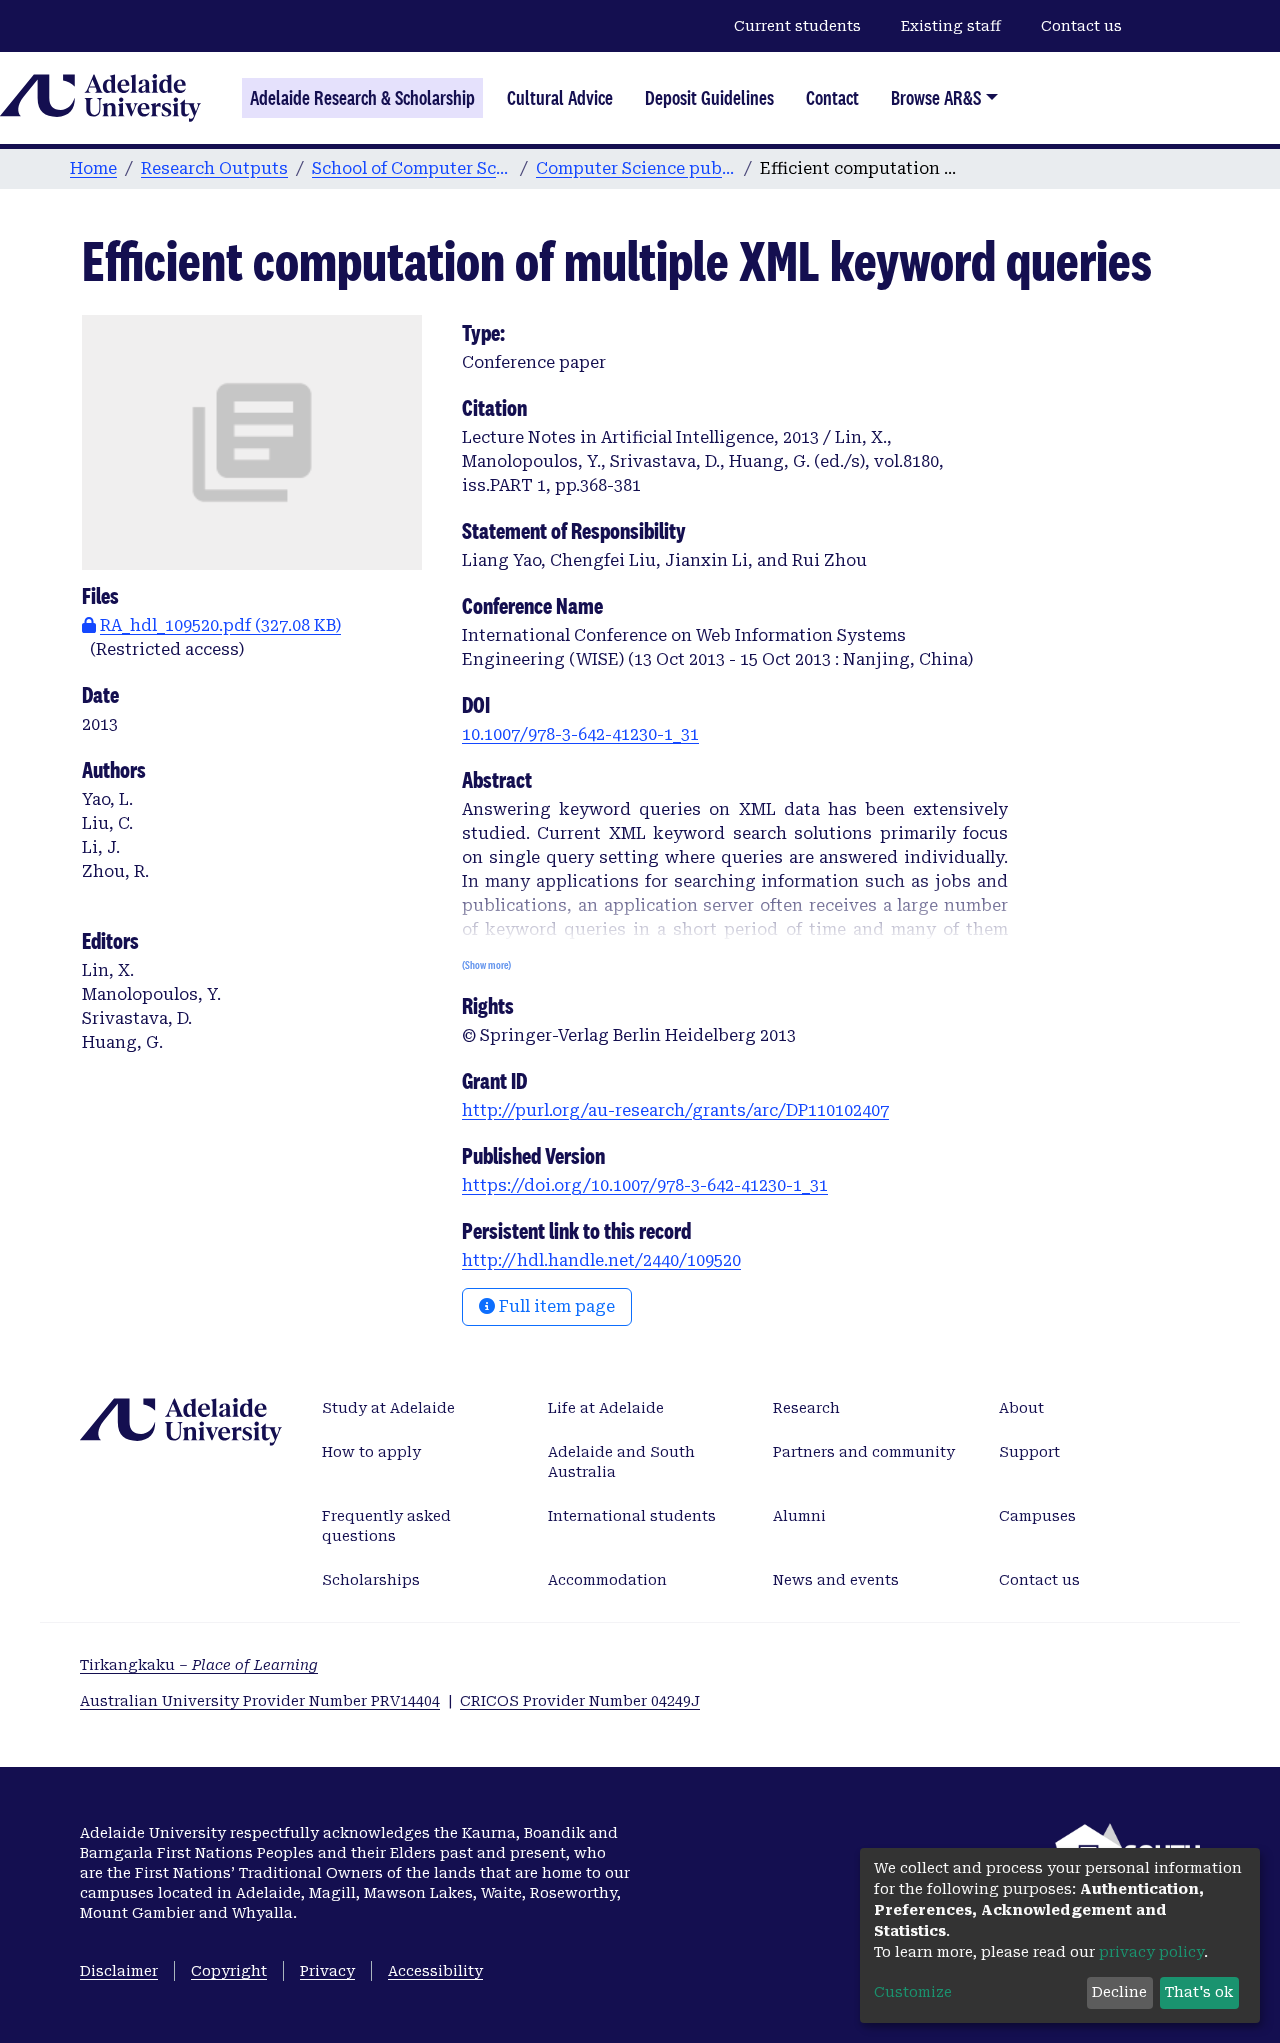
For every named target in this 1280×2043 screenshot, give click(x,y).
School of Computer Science (412, 168)
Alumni (799, 1516)
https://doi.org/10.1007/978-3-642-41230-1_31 (645, 1185)
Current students (797, 26)
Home (93, 168)
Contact (832, 98)
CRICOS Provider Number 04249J (580, 1701)
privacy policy (1151, 1952)
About (1021, 1408)
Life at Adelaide (606, 1408)
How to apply (371, 1452)
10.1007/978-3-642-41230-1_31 (580, 734)
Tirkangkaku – (199, 1665)
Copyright (229, 1971)
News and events (836, 1580)
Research (806, 1408)
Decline (1119, 1992)
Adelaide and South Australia (621, 1462)
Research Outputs (214, 168)
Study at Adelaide (388, 1408)
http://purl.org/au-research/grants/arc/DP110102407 (675, 1110)
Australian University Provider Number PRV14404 (260, 1701)
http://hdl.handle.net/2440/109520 (601, 1260)
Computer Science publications (636, 168)
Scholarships (371, 1580)
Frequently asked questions (386, 1526)
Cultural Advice (560, 98)
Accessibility (435, 1971)
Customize (913, 1992)
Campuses (1037, 1516)
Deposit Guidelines (709, 98)
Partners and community (864, 1452)
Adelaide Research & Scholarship (362, 98)
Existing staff (951, 26)
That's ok (1199, 1992)
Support (1029, 1452)
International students (632, 1516)
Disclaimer (119, 1971)
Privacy (327, 1971)
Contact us (1081, 26)
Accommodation (607, 1580)
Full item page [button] (555, 1306)
